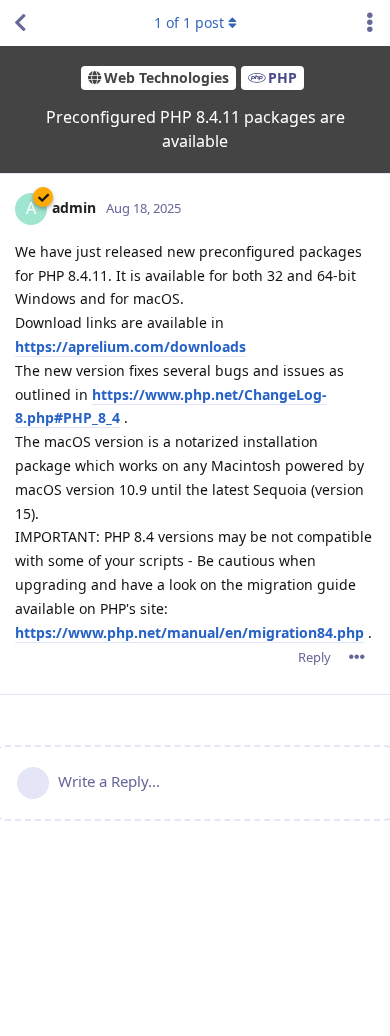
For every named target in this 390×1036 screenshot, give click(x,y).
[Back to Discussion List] (20, 23)
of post (189, 22)
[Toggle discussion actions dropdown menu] (370, 23)
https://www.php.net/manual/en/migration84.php (189, 632)
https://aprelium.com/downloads (130, 346)
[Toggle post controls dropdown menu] (357, 657)
